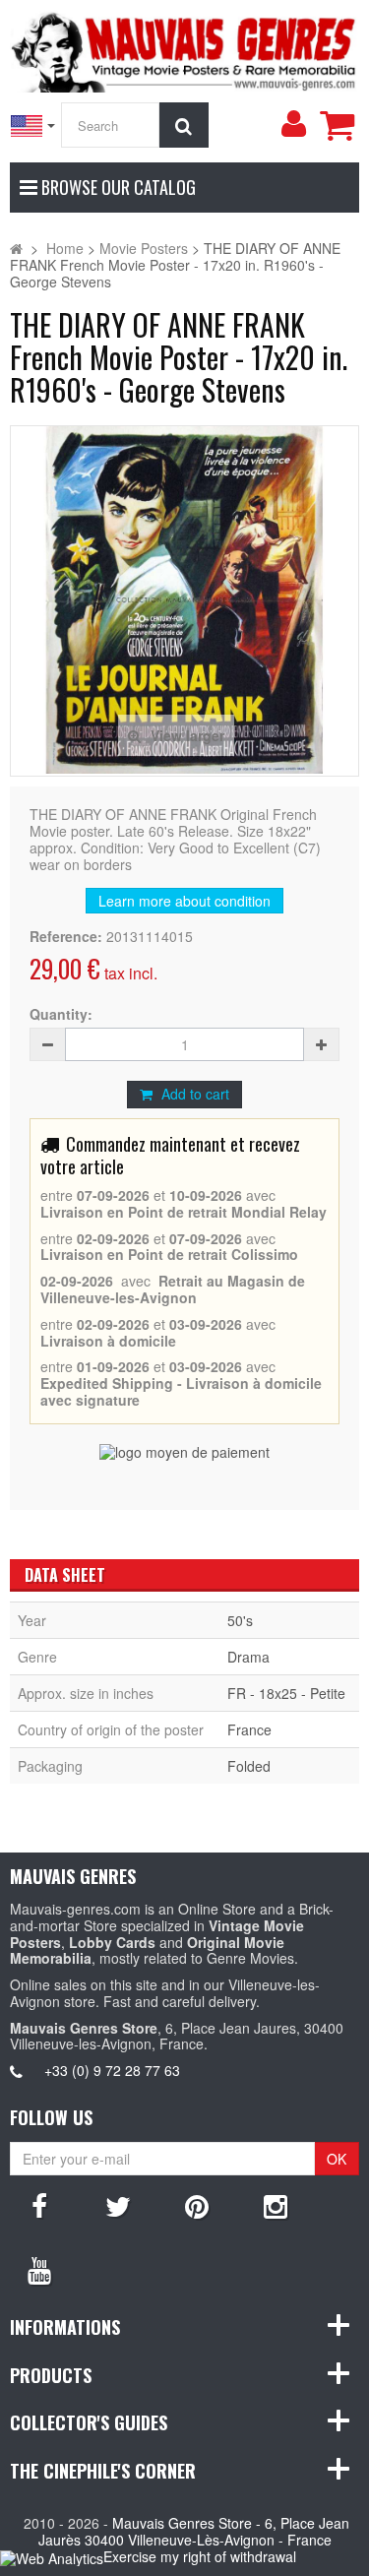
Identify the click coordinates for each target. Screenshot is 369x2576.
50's (240, 1620)
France (249, 1729)
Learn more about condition (184, 901)
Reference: (66, 937)
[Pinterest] (197, 2205)
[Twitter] (118, 2205)
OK (337, 2159)
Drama (248, 1657)
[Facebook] (39, 2205)
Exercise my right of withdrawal (200, 2556)
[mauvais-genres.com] (184, 49)
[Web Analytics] (52, 2558)
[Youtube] (39, 2269)
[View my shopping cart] (337, 125)
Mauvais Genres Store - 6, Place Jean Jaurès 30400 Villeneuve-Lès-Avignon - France (194, 2531)
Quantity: (61, 1014)
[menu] (293, 124)
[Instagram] (276, 2205)
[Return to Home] (16, 248)
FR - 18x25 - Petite (286, 1693)
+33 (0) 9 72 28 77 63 (112, 2070)
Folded (249, 1766)
